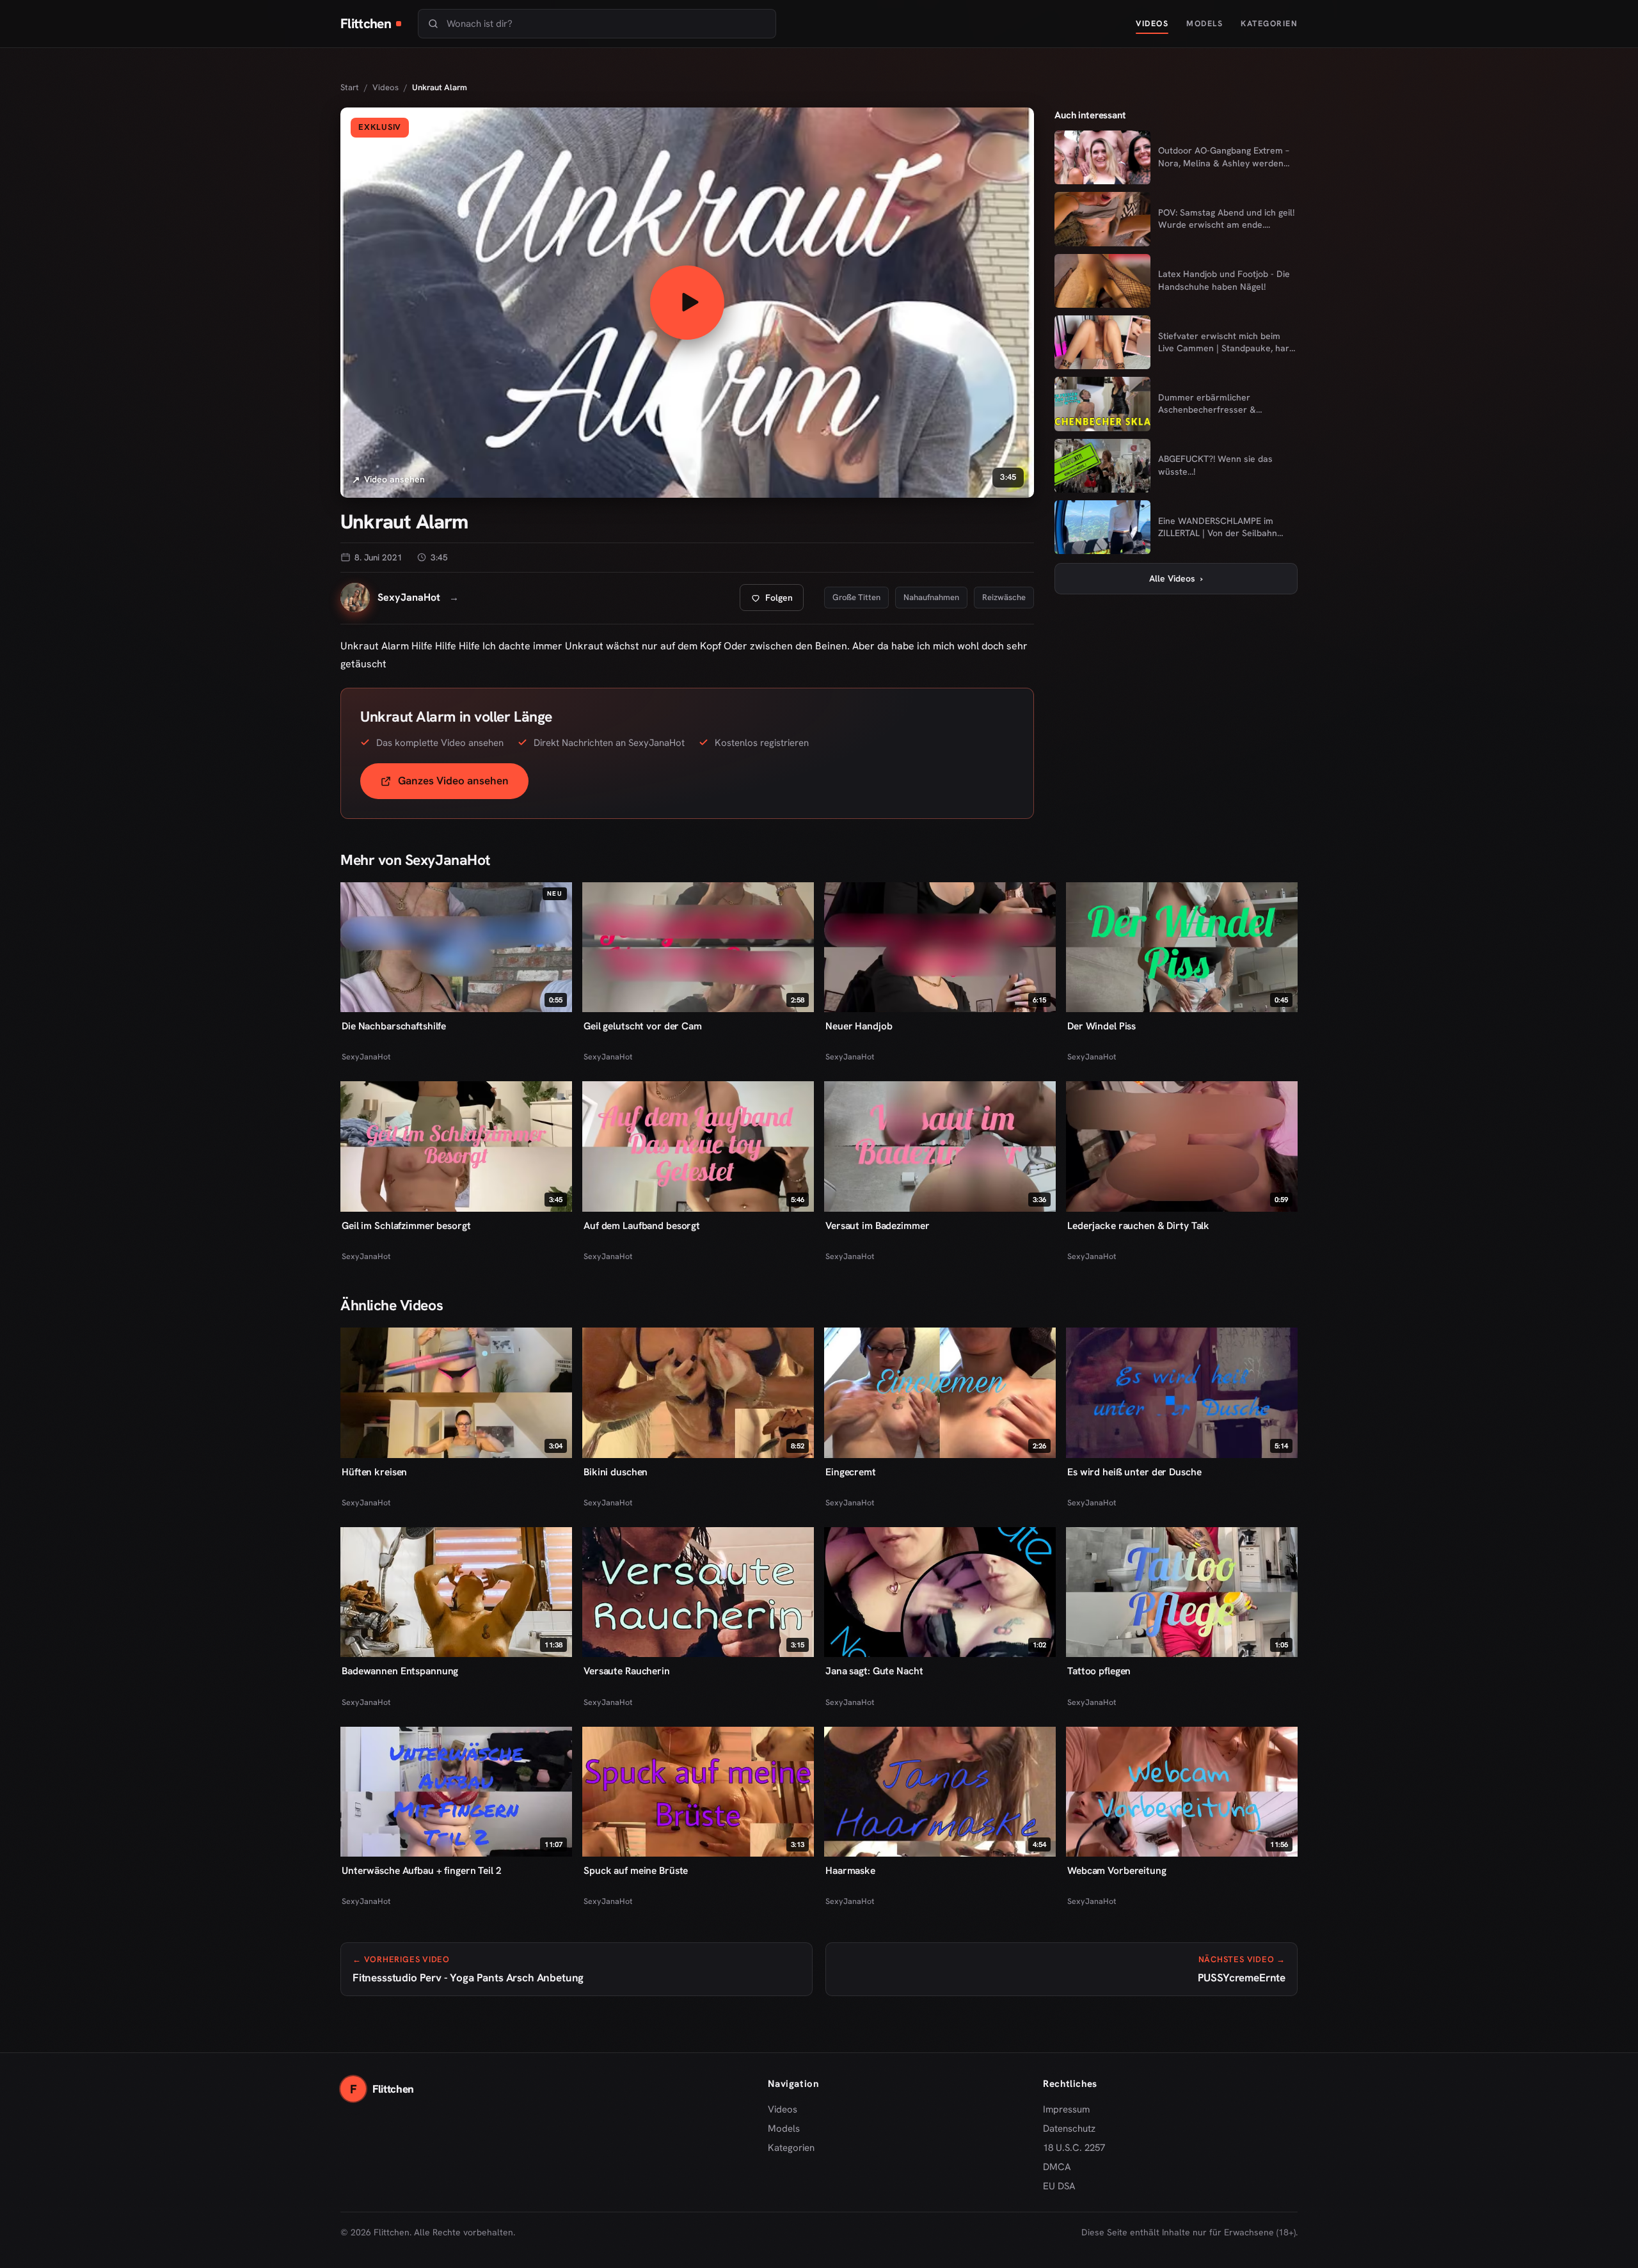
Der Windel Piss (1101, 1026)
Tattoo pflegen (1099, 1671)
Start (350, 87)
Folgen (777, 601)
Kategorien (1269, 23)
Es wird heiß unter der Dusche (1134, 1472)
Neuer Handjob (859, 1026)
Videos (1152, 23)
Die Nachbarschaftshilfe (394, 1026)
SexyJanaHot (366, 1057)
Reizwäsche (1004, 597)
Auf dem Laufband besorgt (642, 1225)
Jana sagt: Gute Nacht (874, 1671)
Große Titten (856, 597)
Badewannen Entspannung (400, 1671)
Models (1205, 23)
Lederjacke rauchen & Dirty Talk (1138, 1225)
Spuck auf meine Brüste (636, 1870)
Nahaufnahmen (931, 597)
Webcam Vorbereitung (1117, 1870)
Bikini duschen (616, 1472)
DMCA (1057, 2167)
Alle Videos (1176, 578)
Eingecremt (851, 1472)
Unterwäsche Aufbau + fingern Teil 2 (422, 1870)
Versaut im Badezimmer (877, 1225)
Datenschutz (1069, 2129)
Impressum (1066, 2109)
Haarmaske (850, 1870)
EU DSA (1059, 2186)
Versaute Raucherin (627, 1671)
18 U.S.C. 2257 (1074, 2148)
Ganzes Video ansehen (463, 785)
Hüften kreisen (374, 1472)
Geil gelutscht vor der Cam (643, 1026)
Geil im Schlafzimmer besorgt (406, 1225)
